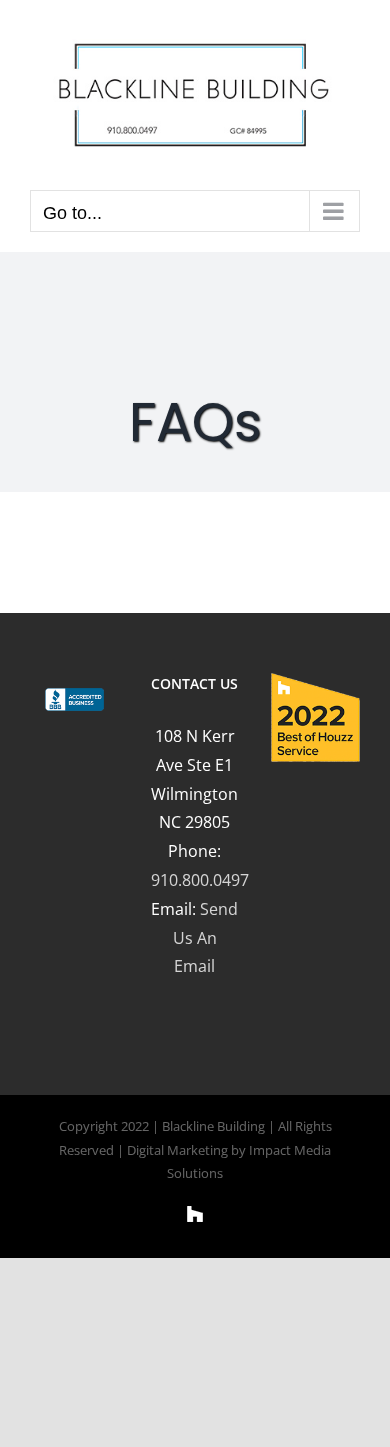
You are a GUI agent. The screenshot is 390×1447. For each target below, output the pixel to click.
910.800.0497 (200, 880)
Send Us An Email (206, 938)
